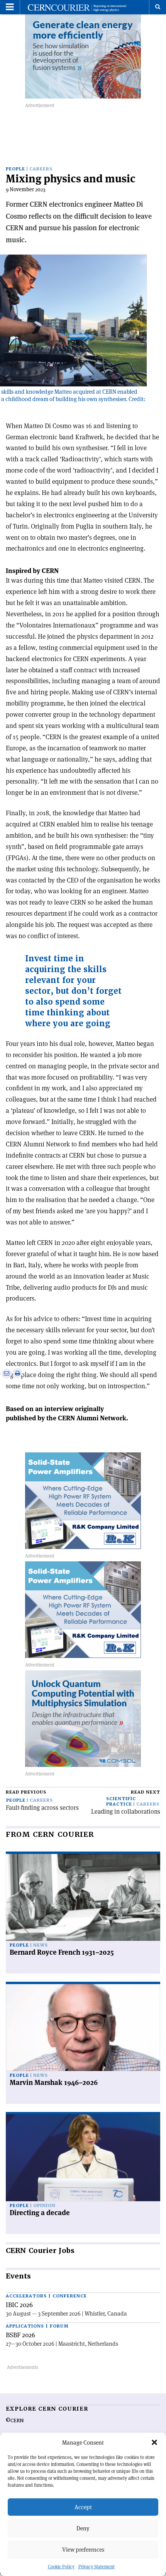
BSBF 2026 (20, 2335)
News (41, 1945)
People (15, 169)
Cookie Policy (61, 2567)
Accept (83, 2507)
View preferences (83, 2550)
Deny (83, 2528)
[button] (154, 2442)
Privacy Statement (97, 2567)
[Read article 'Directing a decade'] (83, 2158)
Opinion (44, 2206)
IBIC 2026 (19, 2305)
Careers (41, 169)
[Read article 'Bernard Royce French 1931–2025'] (83, 1897)
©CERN (15, 2421)
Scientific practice (121, 1801)
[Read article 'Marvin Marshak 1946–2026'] (83, 2028)
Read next (146, 1792)
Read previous (26, 1792)
